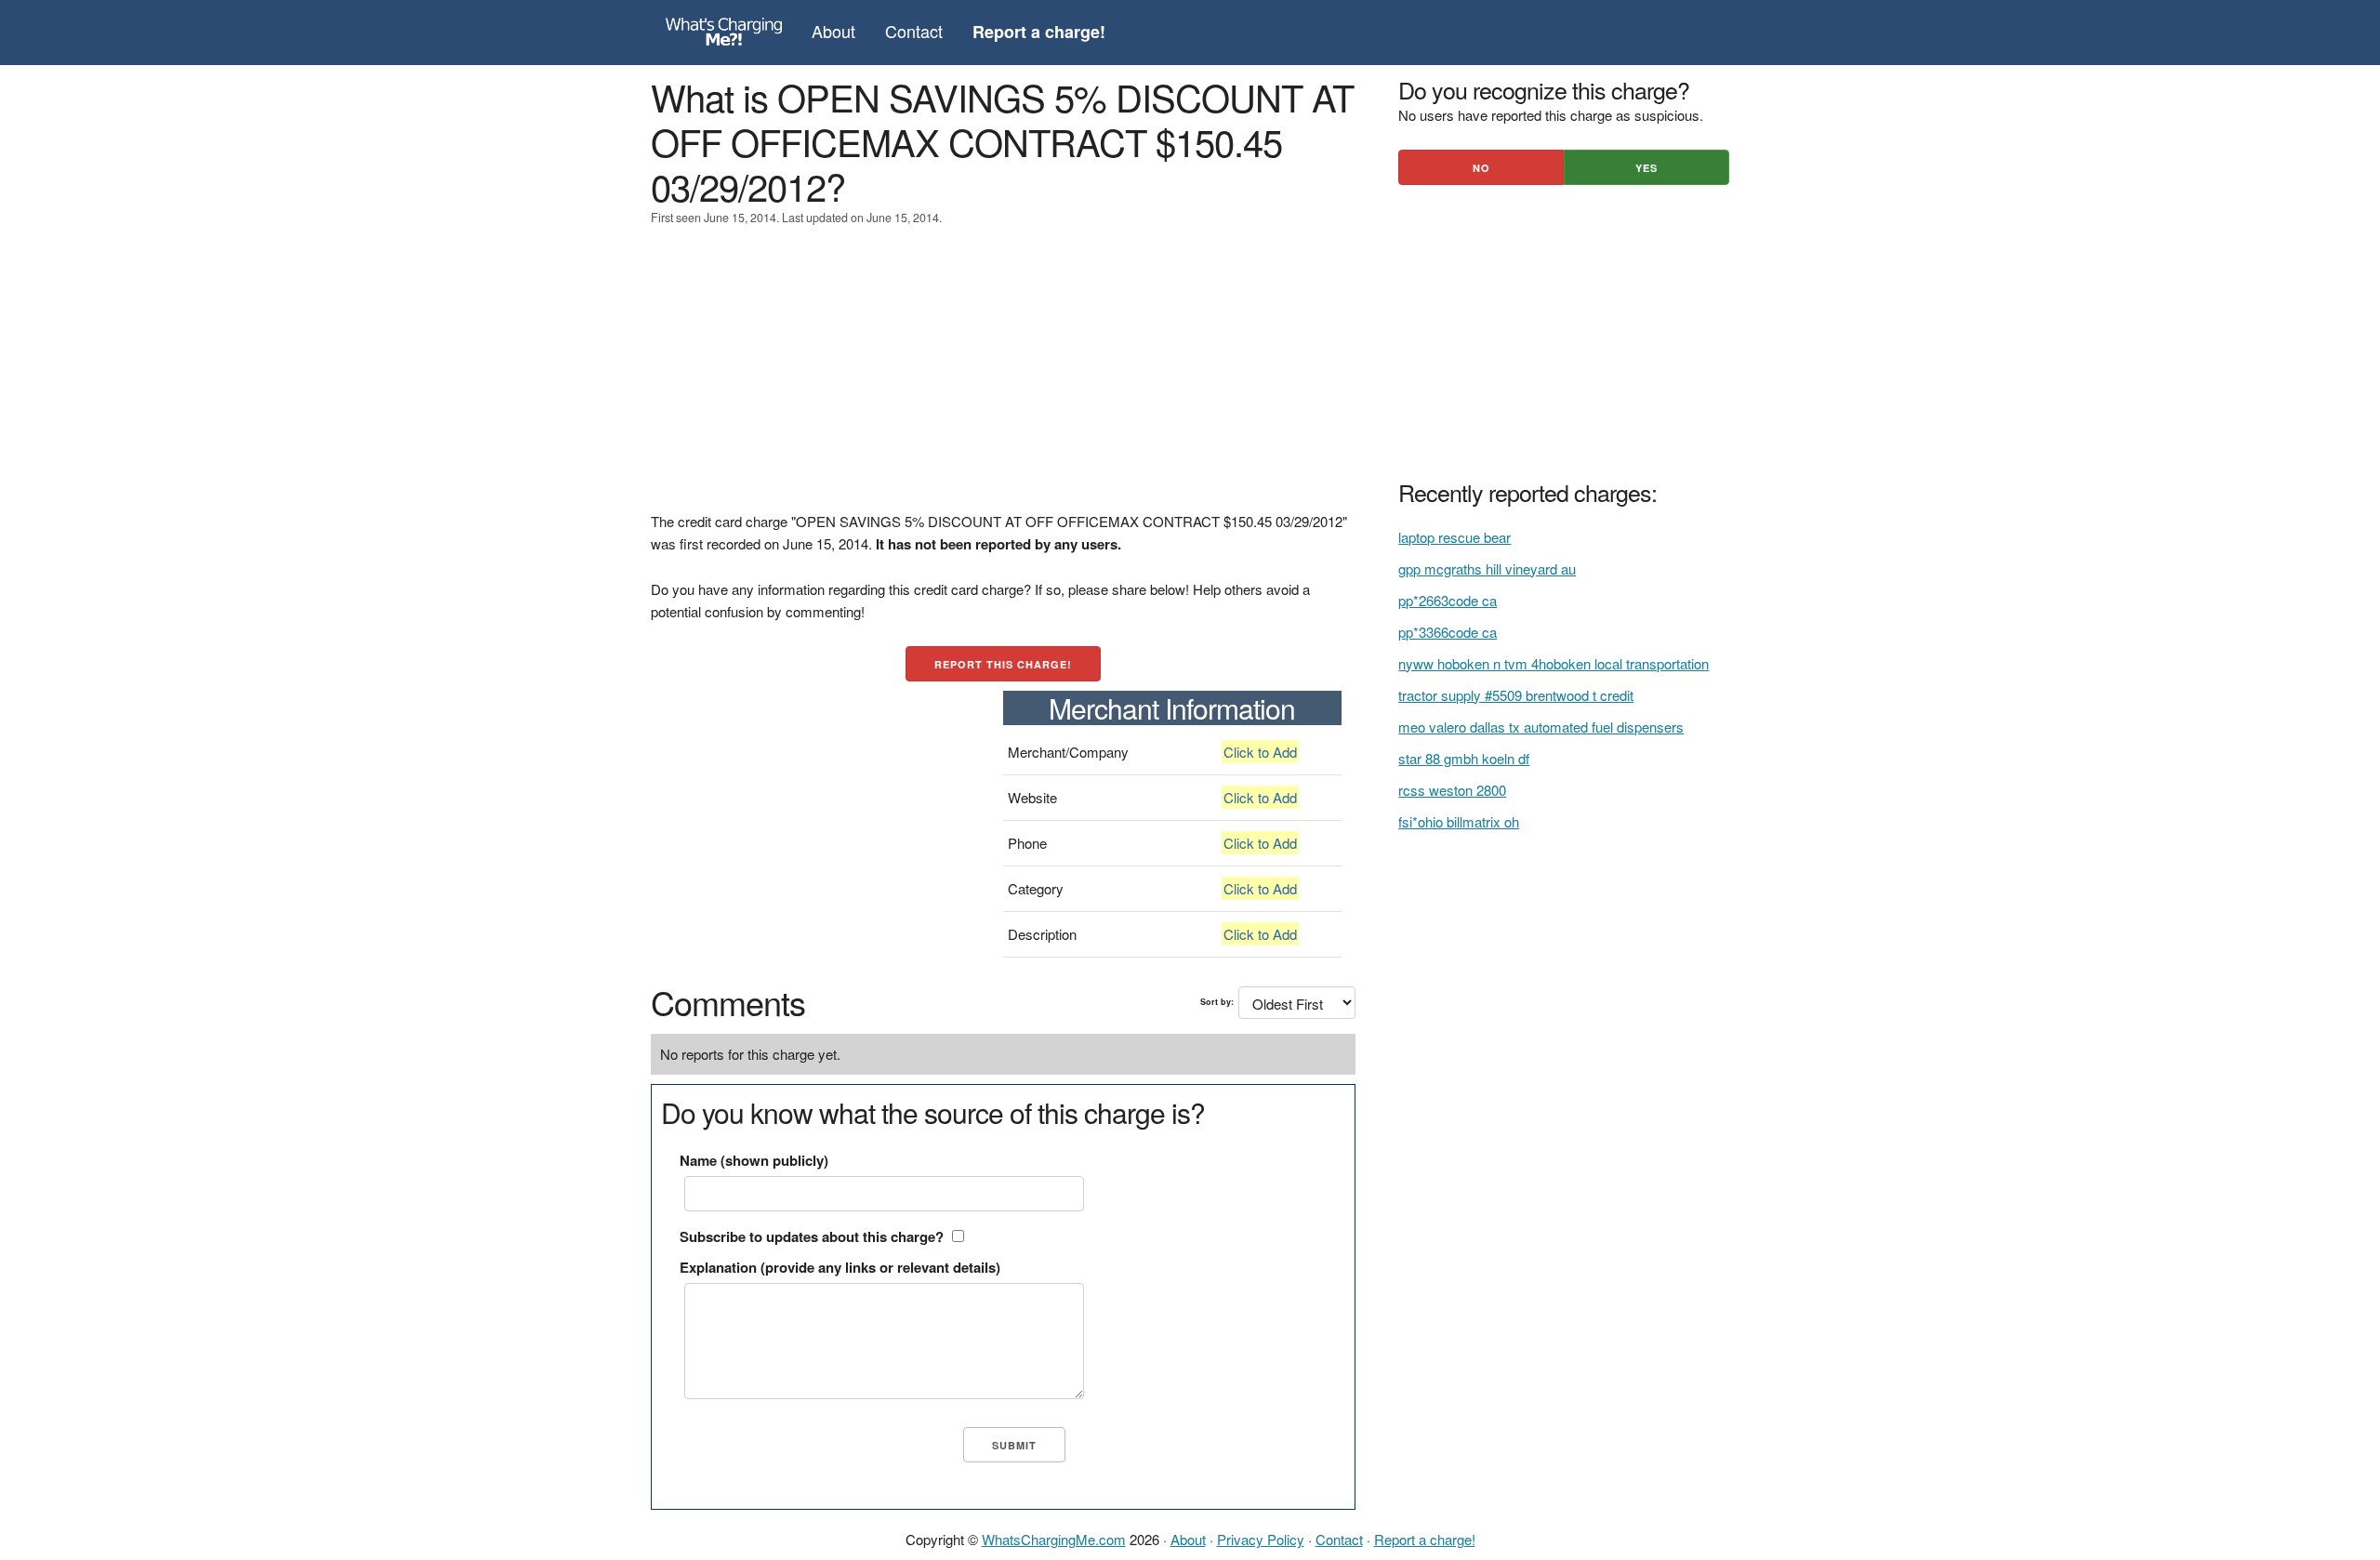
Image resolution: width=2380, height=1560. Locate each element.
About (833, 31)
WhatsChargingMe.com (1054, 1539)
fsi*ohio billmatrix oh (1459, 821)
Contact (914, 31)
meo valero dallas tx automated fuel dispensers (1541, 727)
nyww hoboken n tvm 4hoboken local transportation (1554, 663)
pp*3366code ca (1448, 632)
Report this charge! (1003, 664)
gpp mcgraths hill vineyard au (1487, 568)
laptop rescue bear (1454, 537)
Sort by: (1217, 1002)
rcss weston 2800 (1452, 790)
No (1481, 168)
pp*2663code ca (1448, 600)
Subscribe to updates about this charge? (812, 1236)
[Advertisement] (1003, 380)
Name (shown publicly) (754, 1160)
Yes (1646, 168)
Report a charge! (1425, 1539)
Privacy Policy (1261, 1539)
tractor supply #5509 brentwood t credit (1516, 695)
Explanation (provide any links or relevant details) (840, 1267)
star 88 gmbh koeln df (1464, 758)
